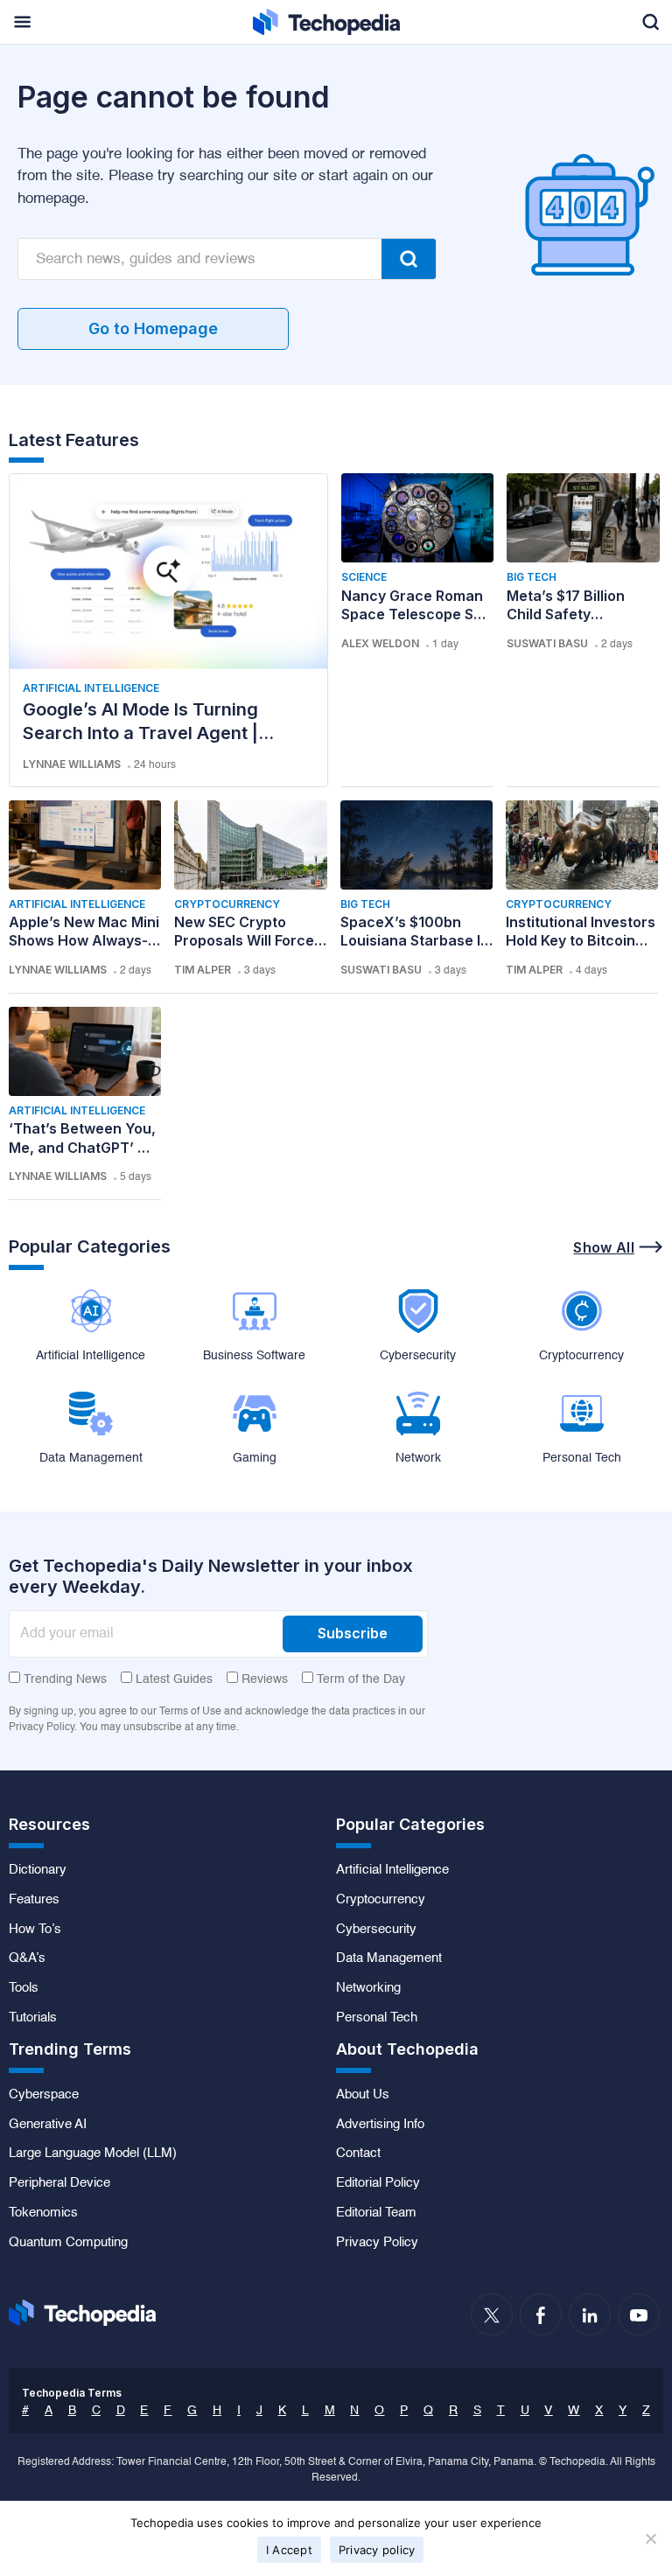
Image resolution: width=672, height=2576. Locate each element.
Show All (604, 1247)
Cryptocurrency (227, 904)
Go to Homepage (153, 328)
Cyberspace (44, 2095)
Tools (24, 1988)
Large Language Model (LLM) (93, 2154)
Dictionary (38, 1870)
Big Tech (532, 577)
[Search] (409, 259)
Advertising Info (380, 2125)
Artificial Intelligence (91, 688)
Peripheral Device (59, 2183)
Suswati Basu (547, 643)
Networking (368, 1988)
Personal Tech (377, 2018)
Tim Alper (203, 970)
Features (34, 1900)
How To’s (35, 1930)
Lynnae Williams (72, 764)
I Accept (289, 2550)
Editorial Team (376, 2213)
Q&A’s (27, 1958)
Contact (358, 2154)
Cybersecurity (376, 1930)
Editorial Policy (378, 2183)
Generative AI (48, 2125)
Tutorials (33, 2018)
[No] (650, 2538)
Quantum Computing (68, 2243)
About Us (363, 2095)
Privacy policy (377, 2550)
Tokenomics (43, 2213)
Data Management (389, 1958)
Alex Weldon (380, 643)
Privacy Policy (377, 2243)
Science (364, 577)
